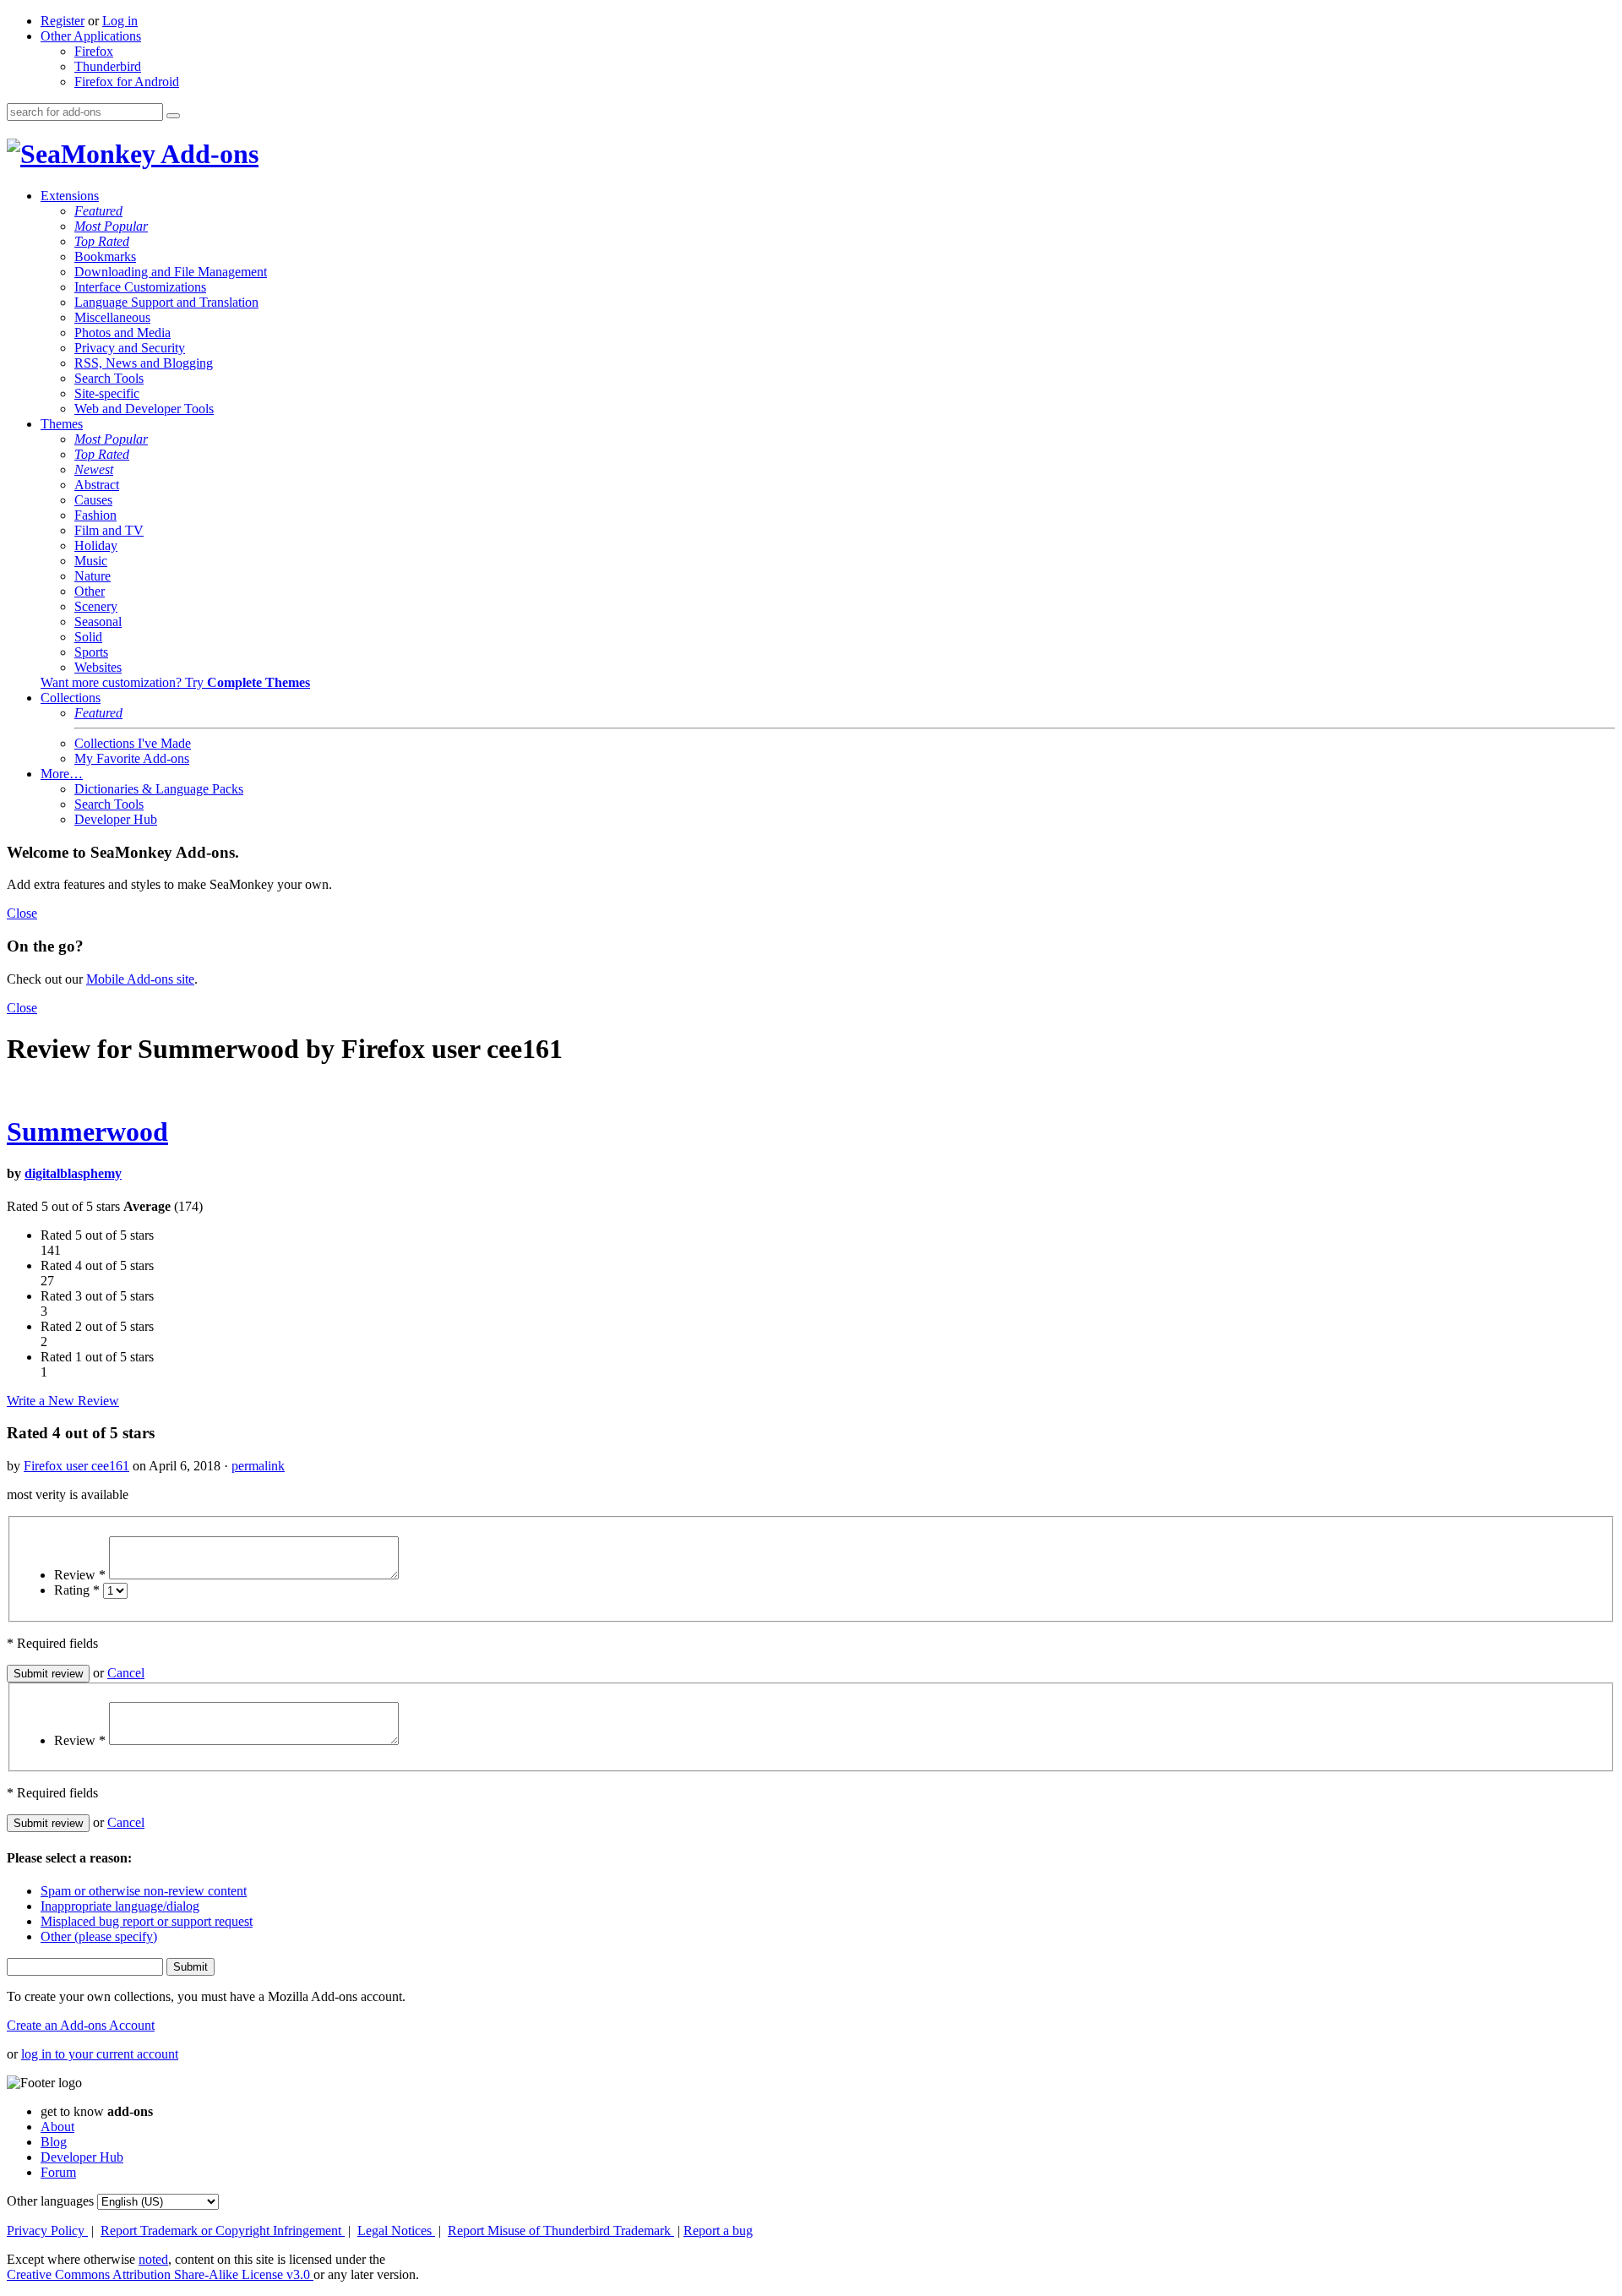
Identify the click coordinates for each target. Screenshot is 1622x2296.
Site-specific (107, 393)
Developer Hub (116, 819)
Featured (98, 211)
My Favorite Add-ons (132, 758)
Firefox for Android (127, 82)
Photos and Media (122, 333)
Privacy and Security (130, 348)
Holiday (96, 545)
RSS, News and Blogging (144, 363)
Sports (91, 652)
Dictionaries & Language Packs (159, 789)
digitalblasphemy (73, 1173)
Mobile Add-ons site (140, 979)
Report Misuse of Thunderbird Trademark (561, 2231)
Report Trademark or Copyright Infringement (223, 2231)
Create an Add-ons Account (81, 2025)
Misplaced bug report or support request (147, 1921)
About (57, 2127)
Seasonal (98, 622)
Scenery (96, 606)
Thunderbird (108, 66)
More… (62, 774)
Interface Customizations (140, 287)
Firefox (94, 51)
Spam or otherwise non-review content (144, 1891)
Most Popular (111, 226)
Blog (54, 2142)
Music (91, 561)
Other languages (50, 2201)
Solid (88, 637)
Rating (77, 1590)
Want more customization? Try (175, 682)
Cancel (126, 1673)
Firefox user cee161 (76, 1466)
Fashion (95, 515)
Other (90, 591)
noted (153, 2259)
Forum (58, 2172)
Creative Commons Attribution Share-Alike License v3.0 (160, 2274)
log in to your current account (100, 2054)
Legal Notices (396, 2231)
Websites (98, 667)
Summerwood (87, 1132)
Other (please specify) (99, 1936)
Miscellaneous (112, 317)
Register (63, 21)
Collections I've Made (133, 743)
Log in (120, 21)
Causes (93, 500)
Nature (93, 576)
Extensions (70, 196)
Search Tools (109, 378)
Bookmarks (105, 256)
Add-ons (207, 154)
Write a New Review (63, 1401)
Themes (62, 424)
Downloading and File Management (171, 272)
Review (80, 1575)
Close (22, 913)
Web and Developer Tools (144, 409)
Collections (71, 698)
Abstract (97, 485)
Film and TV (109, 530)
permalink (258, 1466)
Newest (94, 469)
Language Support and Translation (166, 302)
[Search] (173, 116)
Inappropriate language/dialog (120, 1906)
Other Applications (91, 36)
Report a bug (718, 2231)
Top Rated (102, 241)
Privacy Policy (47, 2231)
